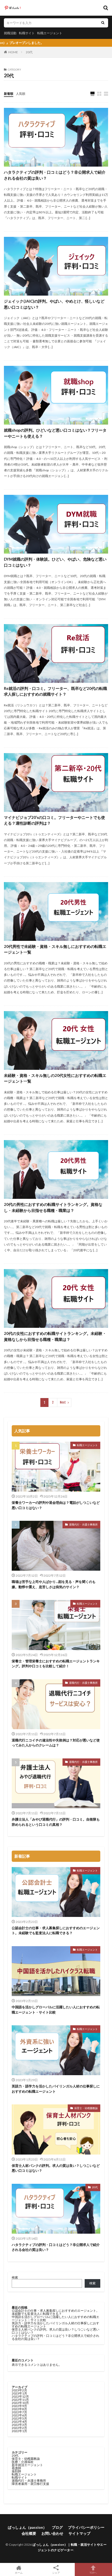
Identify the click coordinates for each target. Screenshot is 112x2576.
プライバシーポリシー (86, 2527)
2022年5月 (19, 2418)
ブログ (57, 2527)
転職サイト (27, 33)
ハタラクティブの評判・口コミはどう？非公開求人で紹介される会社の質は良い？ (55, 175)
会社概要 (29, 2533)
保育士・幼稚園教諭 (86, 2108)
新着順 (9, 94)
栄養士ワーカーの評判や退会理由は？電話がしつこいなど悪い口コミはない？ (56, 1505)
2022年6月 (19, 2415)
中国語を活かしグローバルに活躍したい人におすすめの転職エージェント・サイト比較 (56, 2010)
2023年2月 (19, 2390)
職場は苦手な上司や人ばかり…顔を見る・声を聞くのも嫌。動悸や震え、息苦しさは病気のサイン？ (54, 1584)
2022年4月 (19, 2422)
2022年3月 (19, 2425)
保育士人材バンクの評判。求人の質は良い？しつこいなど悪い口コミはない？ (56, 2168)
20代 (29, 52)
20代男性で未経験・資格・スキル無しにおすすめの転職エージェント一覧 (55, 949)
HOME (13, 52)
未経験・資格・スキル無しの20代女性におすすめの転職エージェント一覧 (55, 1078)
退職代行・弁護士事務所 (83, 1524)
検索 (15, 2277)
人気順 (21, 94)
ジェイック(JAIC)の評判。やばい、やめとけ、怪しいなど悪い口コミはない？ (54, 304)
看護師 (16, 2468)
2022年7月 (19, 2412)
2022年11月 (20, 2400)
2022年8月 (19, 2409)
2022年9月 (19, 2406)
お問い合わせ (52, 2533)
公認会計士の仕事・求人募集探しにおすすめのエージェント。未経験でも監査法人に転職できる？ (56, 1930)
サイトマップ (79, 2533)
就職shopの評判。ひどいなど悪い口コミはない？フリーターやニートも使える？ (55, 433)
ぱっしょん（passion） (27, 2527)
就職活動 (10, 33)
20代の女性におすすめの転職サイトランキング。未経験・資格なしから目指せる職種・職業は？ (55, 1336)
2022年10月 (20, 2403)
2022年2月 (19, 2428)
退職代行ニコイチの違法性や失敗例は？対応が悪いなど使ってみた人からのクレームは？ (56, 1743)
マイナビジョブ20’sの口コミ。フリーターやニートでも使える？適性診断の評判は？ (54, 820)
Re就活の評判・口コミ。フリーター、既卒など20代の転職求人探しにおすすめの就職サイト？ (55, 691)
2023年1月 (19, 2393)
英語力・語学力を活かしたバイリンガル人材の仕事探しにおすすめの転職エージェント (56, 2089)
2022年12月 (20, 2396)
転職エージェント (50, 33)
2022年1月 (19, 2431)
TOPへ (93, 2572)
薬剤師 (16, 2471)
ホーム (19, 2572)
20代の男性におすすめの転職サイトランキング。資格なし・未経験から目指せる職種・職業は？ (53, 1207)
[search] (103, 23)
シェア (56, 2573)
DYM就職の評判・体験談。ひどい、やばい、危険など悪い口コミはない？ (55, 562)
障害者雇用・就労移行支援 (30, 2484)
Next (63, 1402)
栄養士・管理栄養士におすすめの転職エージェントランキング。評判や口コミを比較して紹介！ (56, 1664)
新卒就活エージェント (27, 2465)
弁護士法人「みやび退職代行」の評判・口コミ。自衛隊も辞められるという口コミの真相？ (56, 1822)
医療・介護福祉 (23, 2462)
